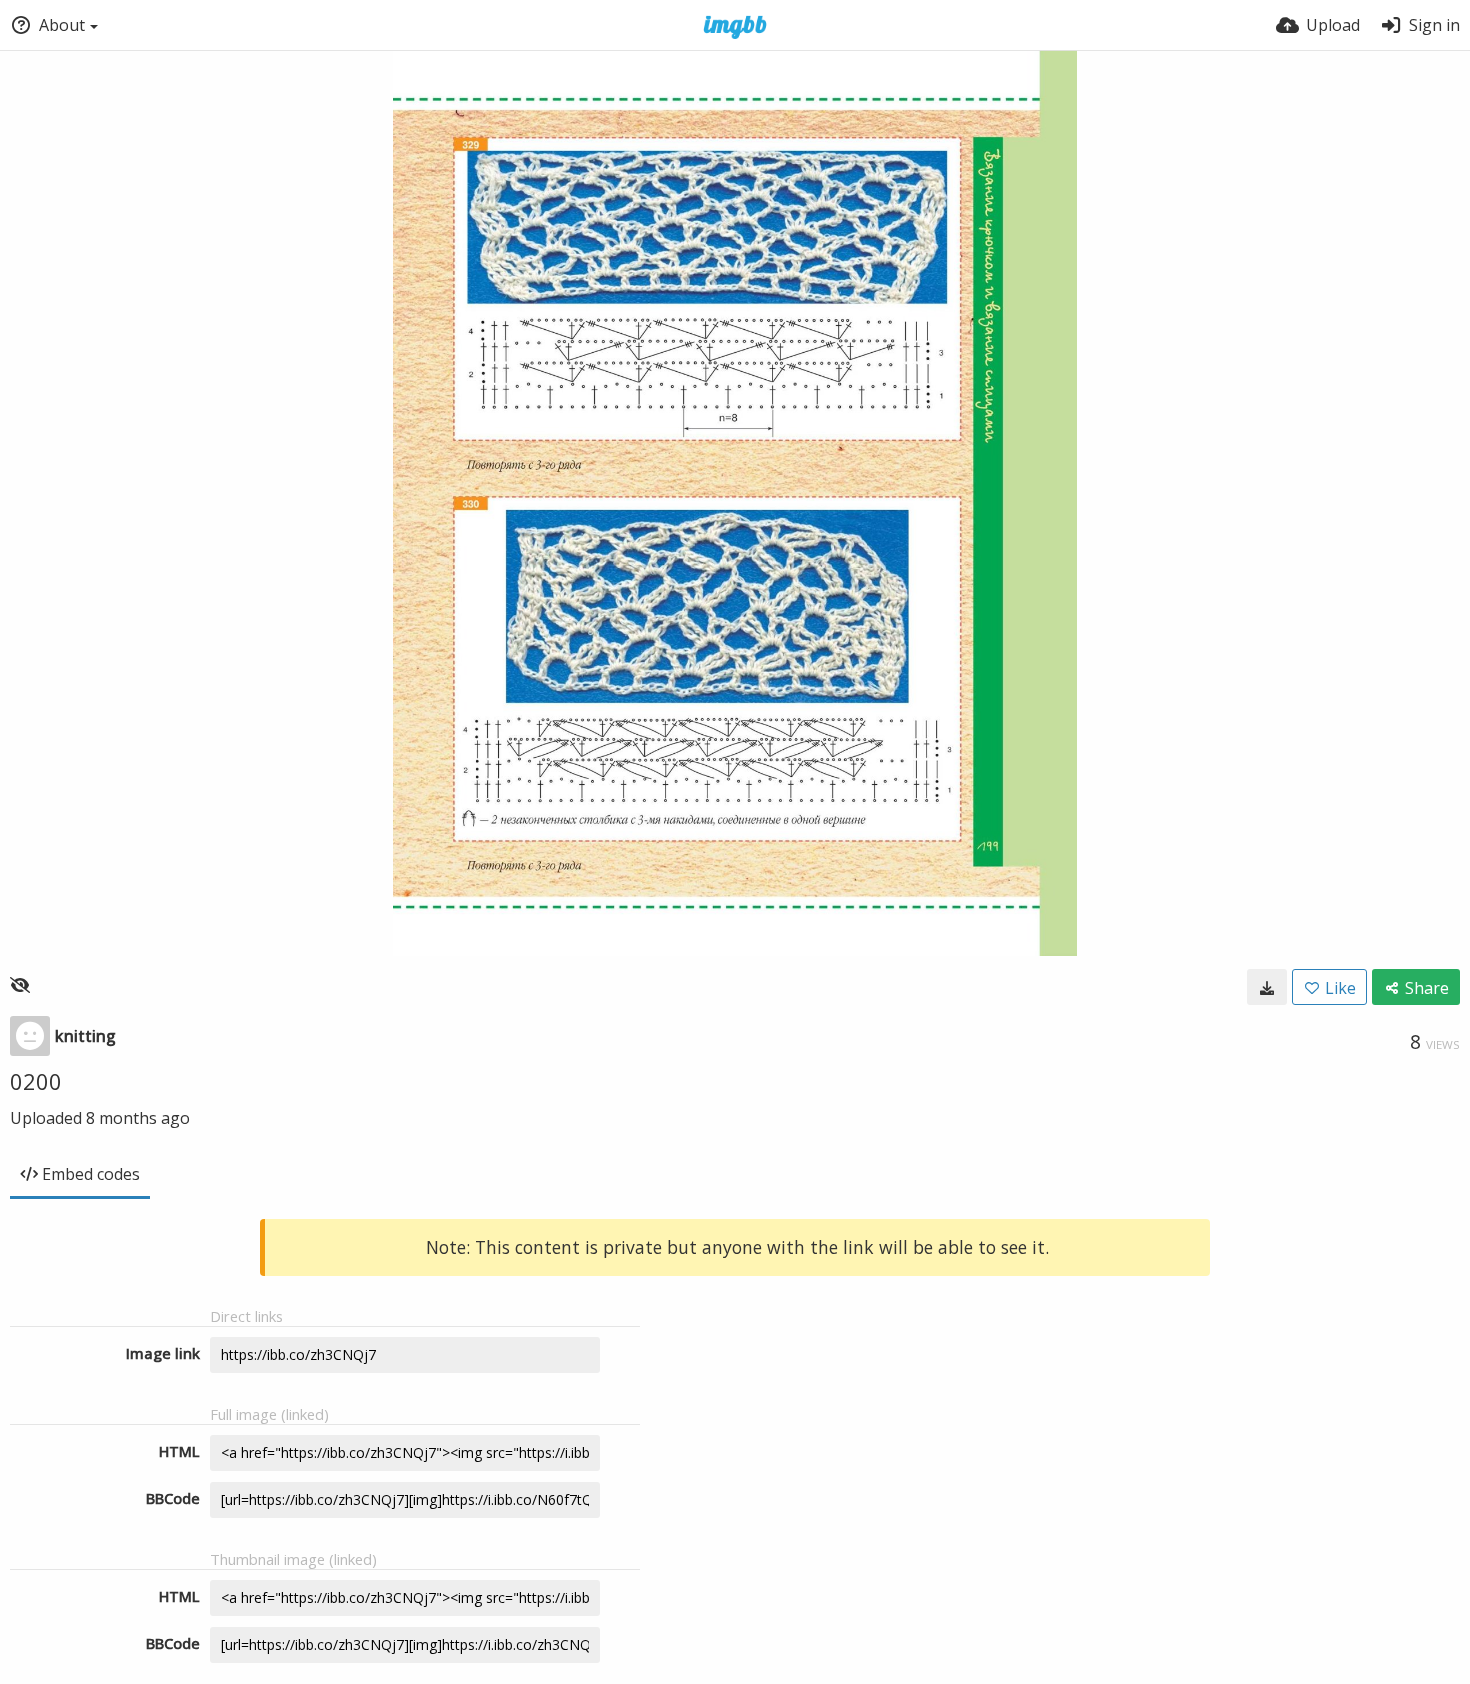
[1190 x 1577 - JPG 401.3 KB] (1267, 987)
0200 (36, 1081)
